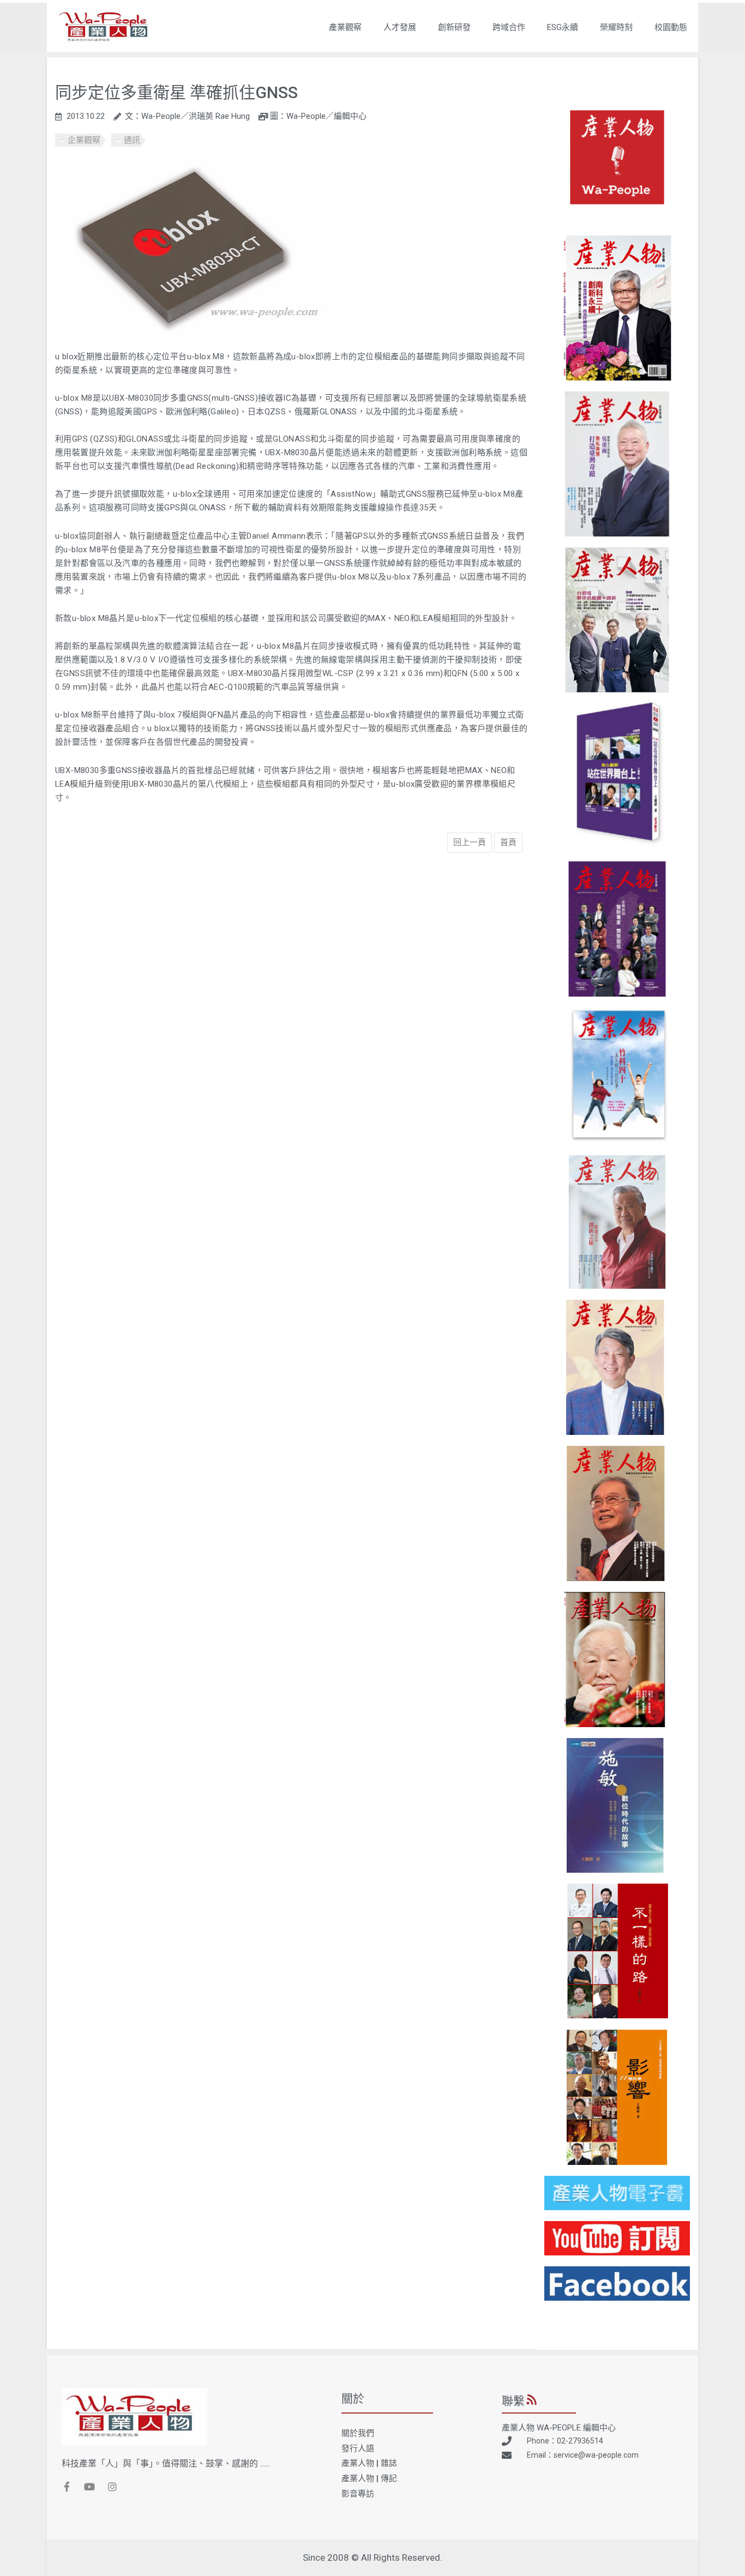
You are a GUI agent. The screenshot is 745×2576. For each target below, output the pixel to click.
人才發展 (400, 27)
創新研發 (454, 27)
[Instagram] (112, 2487)
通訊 (132, 140)
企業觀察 (84, 140)
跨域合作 (509, 27)
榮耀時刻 (616, 27)
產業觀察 (345, 27)
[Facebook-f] (67, 2487)
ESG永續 (563, 27)
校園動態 (671, 27)
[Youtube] (89, 2487)
